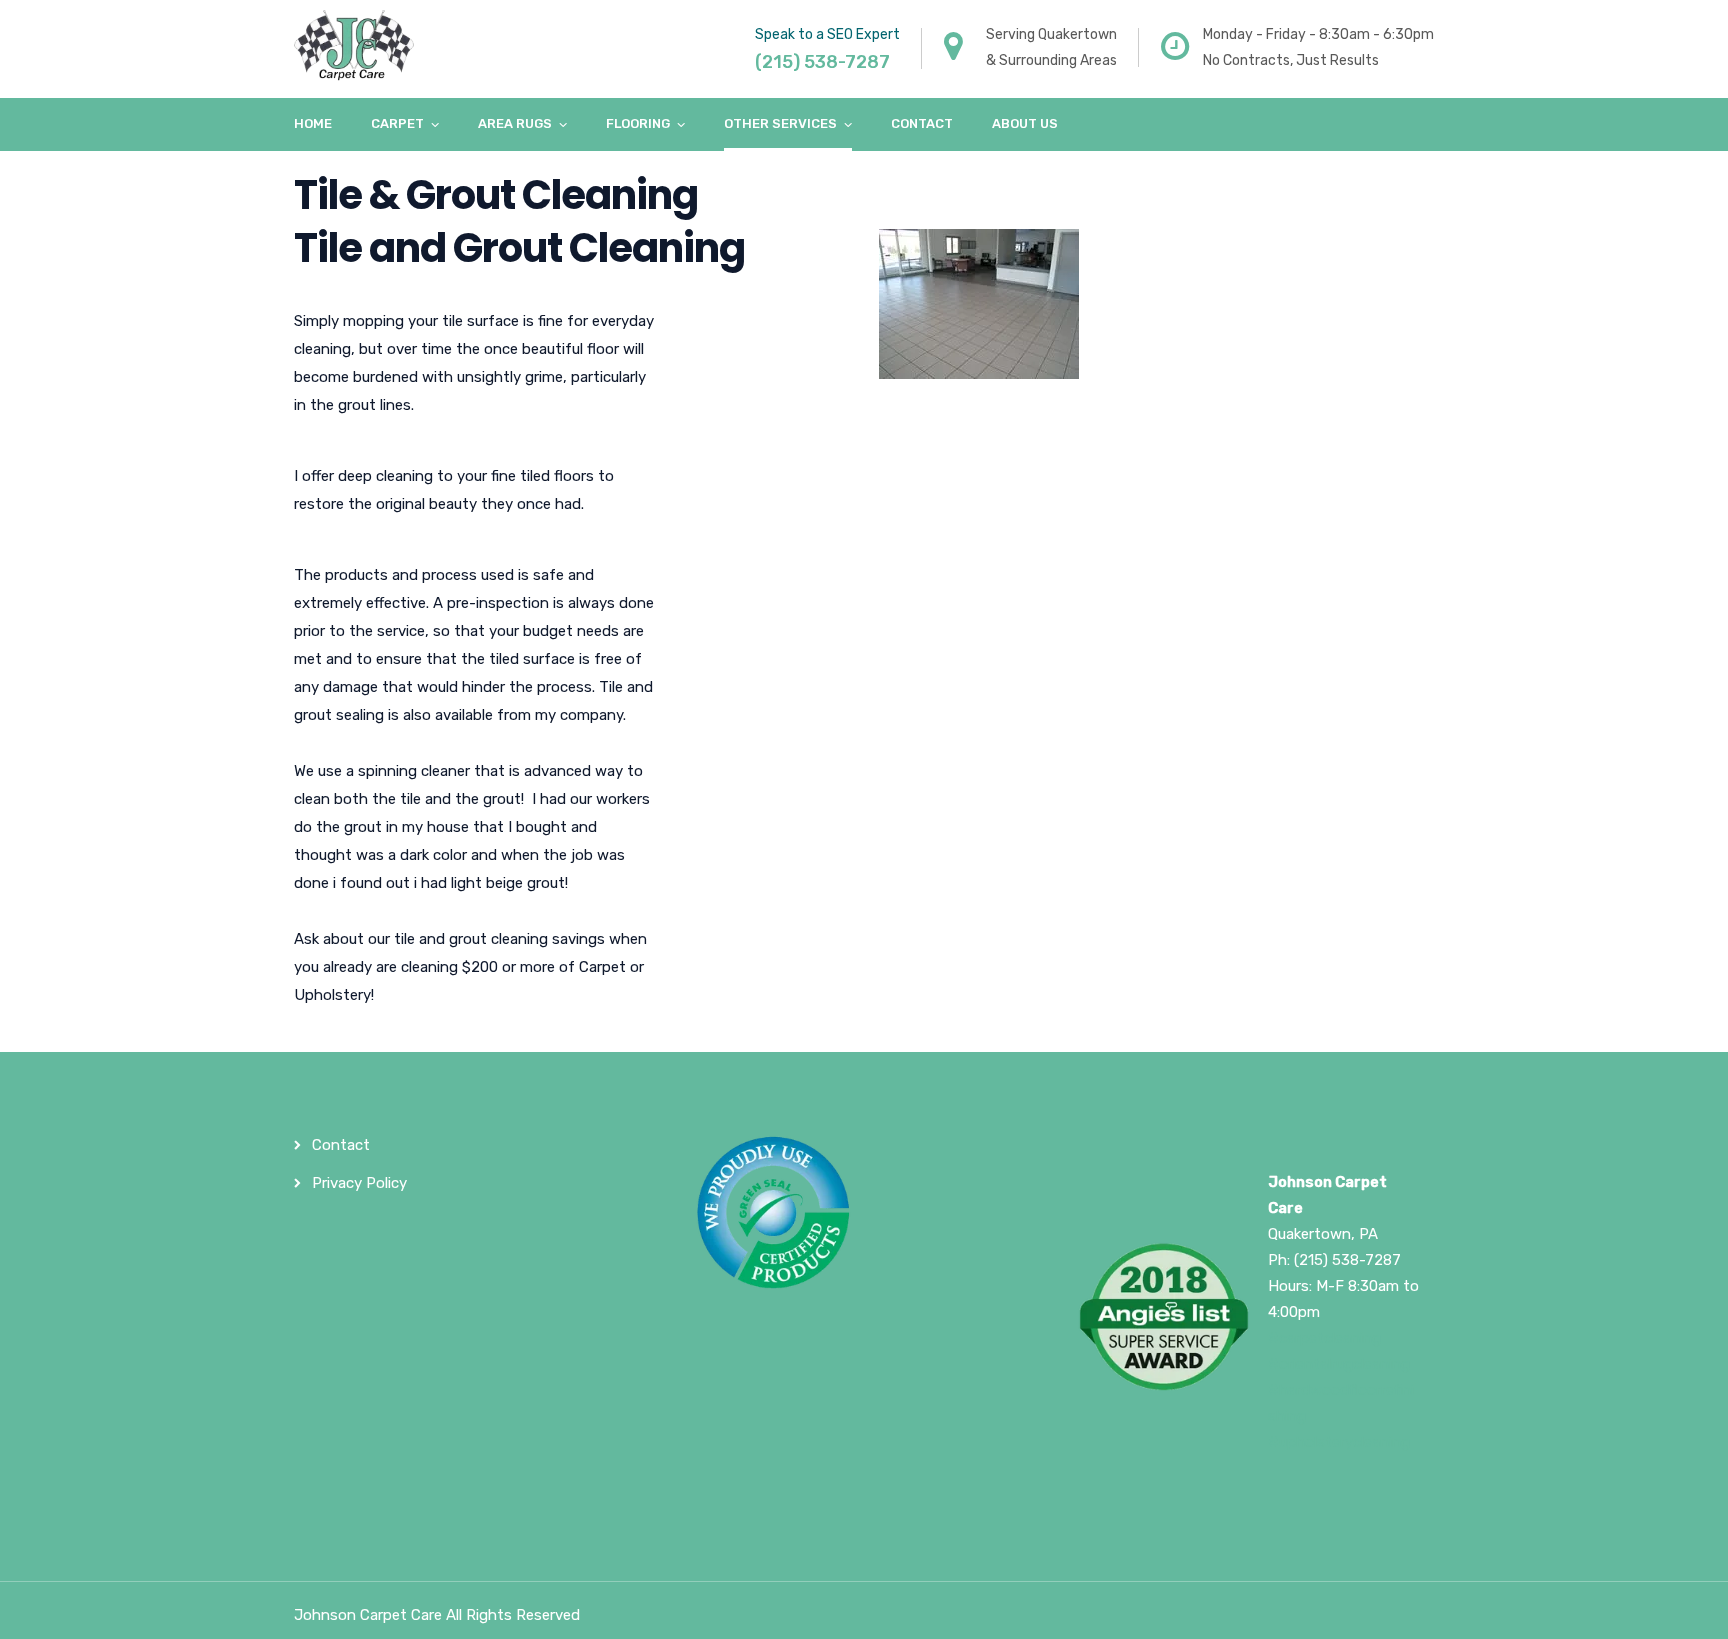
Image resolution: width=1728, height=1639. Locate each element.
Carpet (397, 123)
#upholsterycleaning (1339, 1442)
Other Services (780, 123)
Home (313, 123)
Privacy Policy (359, 1183)
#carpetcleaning (1324, 1338)
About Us (1025, 123)
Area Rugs (515, 123)
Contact (922, 123)
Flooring (638, 123)
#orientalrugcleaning (1339, 1364)
